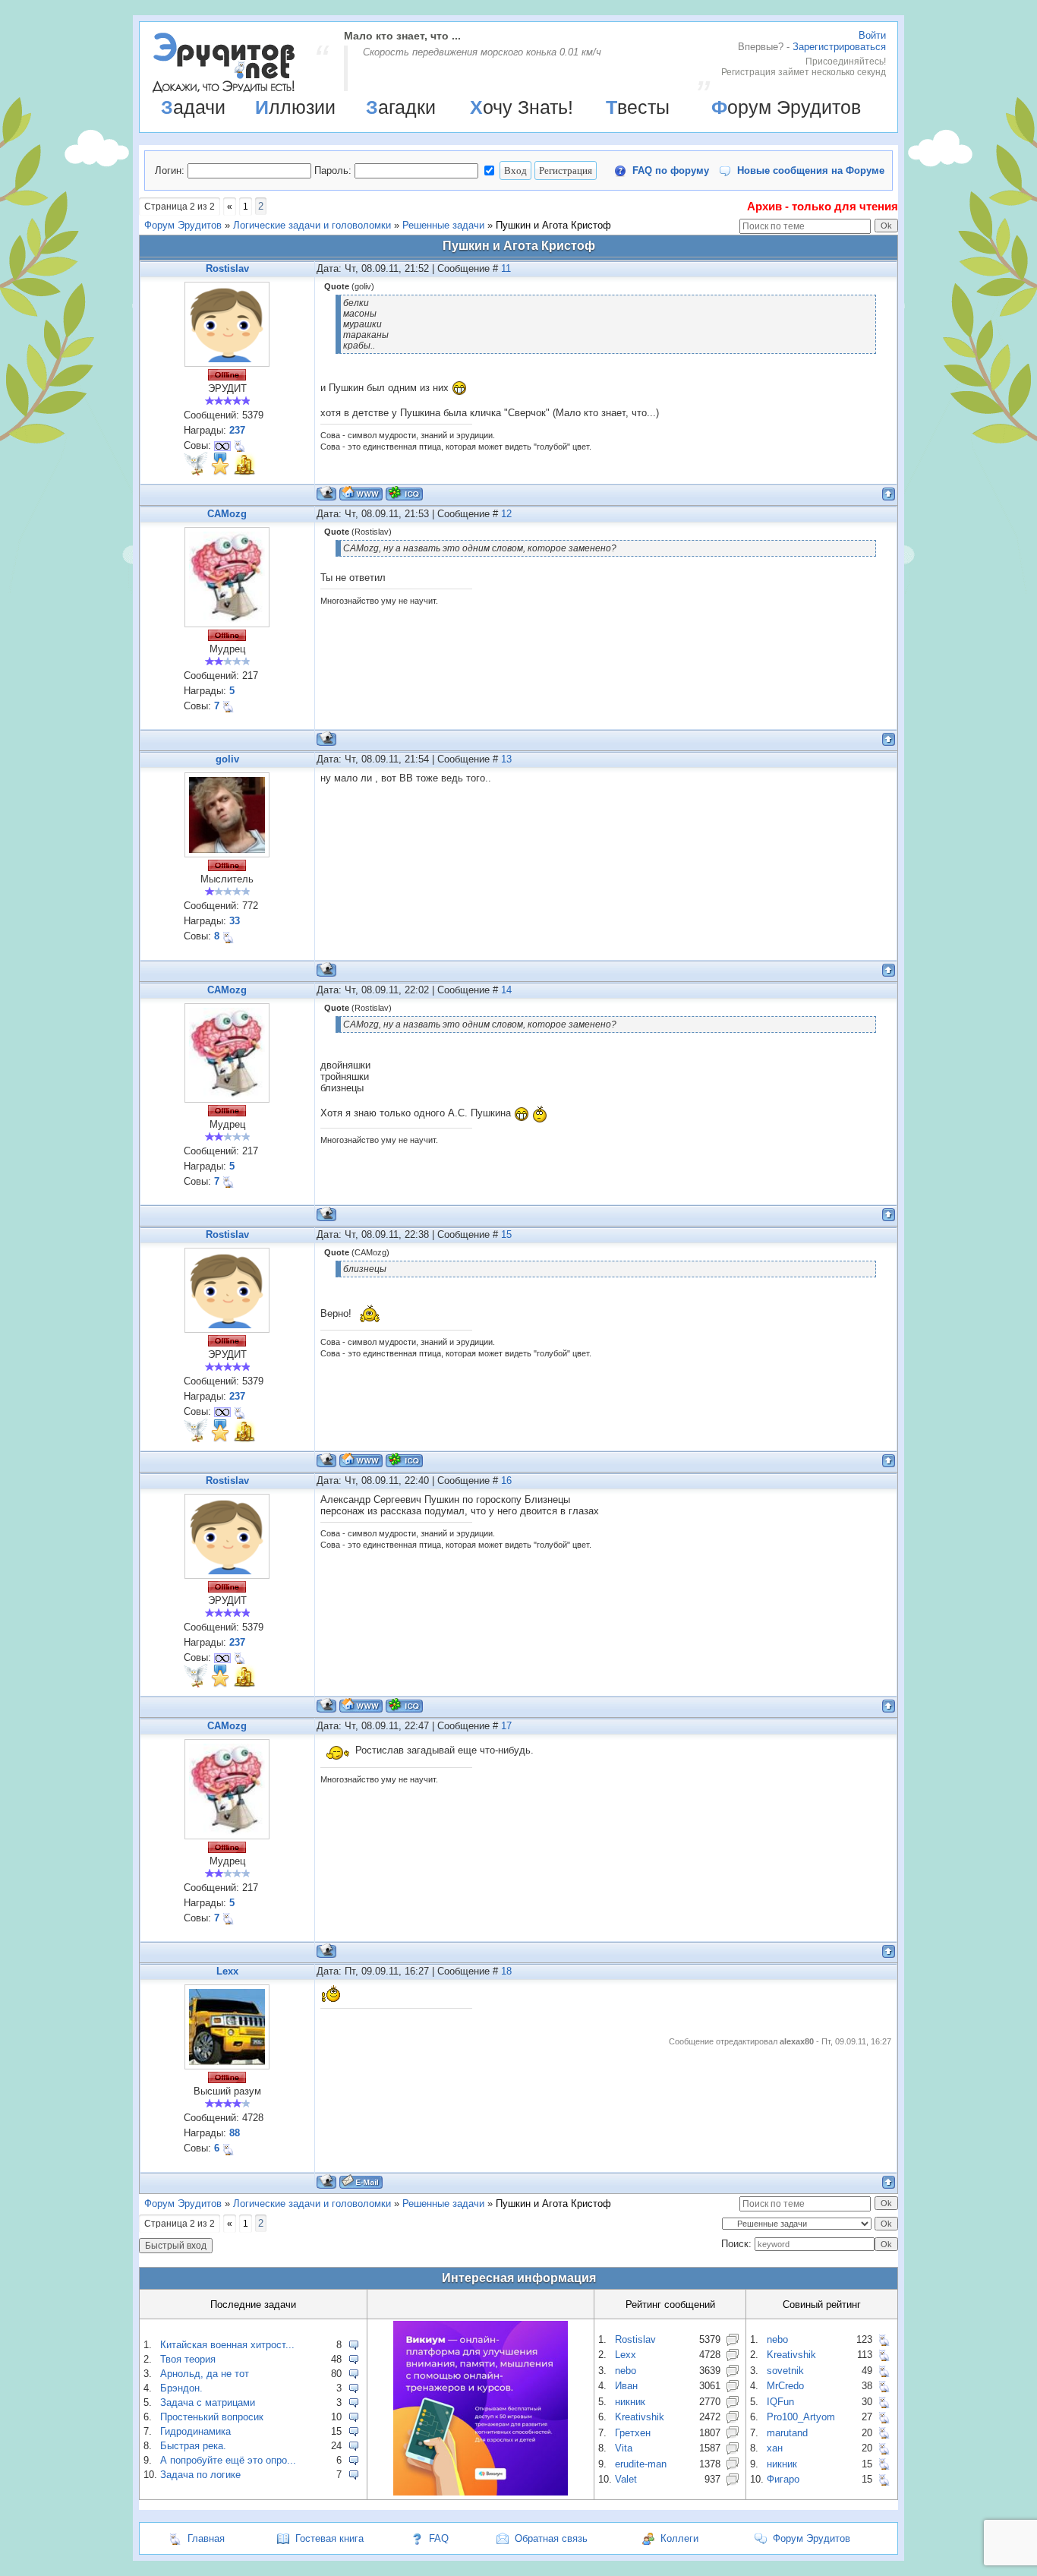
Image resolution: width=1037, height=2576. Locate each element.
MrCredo (785, 2386)
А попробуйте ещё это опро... (228, 2460)
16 (506, 1481)
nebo (626, 2371)
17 (506, 1726)
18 (506, 1971)
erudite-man (641, 2464)
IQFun (780, 2402)
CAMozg (227, 514)
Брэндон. (181, 2388)
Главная (206, 2538)
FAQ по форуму (671, 170)
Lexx (227, 1971)
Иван (626, 2386)
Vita (624, 2448)
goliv (227, 759)
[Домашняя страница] (361, 493)
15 (506, 1234)
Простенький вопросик (212, 2417)
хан (775, 2448)
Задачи (193, 107)
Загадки (401, 107)
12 (506, 514)
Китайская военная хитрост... (227, 2345)
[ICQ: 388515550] (404, 493)
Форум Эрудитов (786, 107)
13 (506, 759)
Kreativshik (640, 2417)
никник (630, 2402)
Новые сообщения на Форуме (811, 170)
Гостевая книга (329, 2538)
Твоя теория (188, 2359)
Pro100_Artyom (801, 2417)
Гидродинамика (195, 2431)
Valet (626, 2479)
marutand (787, 2433)
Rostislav (227, 268)
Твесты (638, 107)
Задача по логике (200, 2475)
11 (506, 268)
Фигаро (783, 2479)
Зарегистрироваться (839, 47)
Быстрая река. (193, 2446)
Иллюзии (295, 107)
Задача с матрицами (208, 2402)
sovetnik (785, 2371)
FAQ (439, 2538)
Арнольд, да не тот (205, 2374)
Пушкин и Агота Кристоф (553, 225)
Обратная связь (551, 2538)
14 (506, 990)
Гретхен (633, 2433)
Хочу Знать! (522, 107)
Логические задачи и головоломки (312, 225)
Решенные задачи (443, 225)
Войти (872, 35)
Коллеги (679, 2538)
